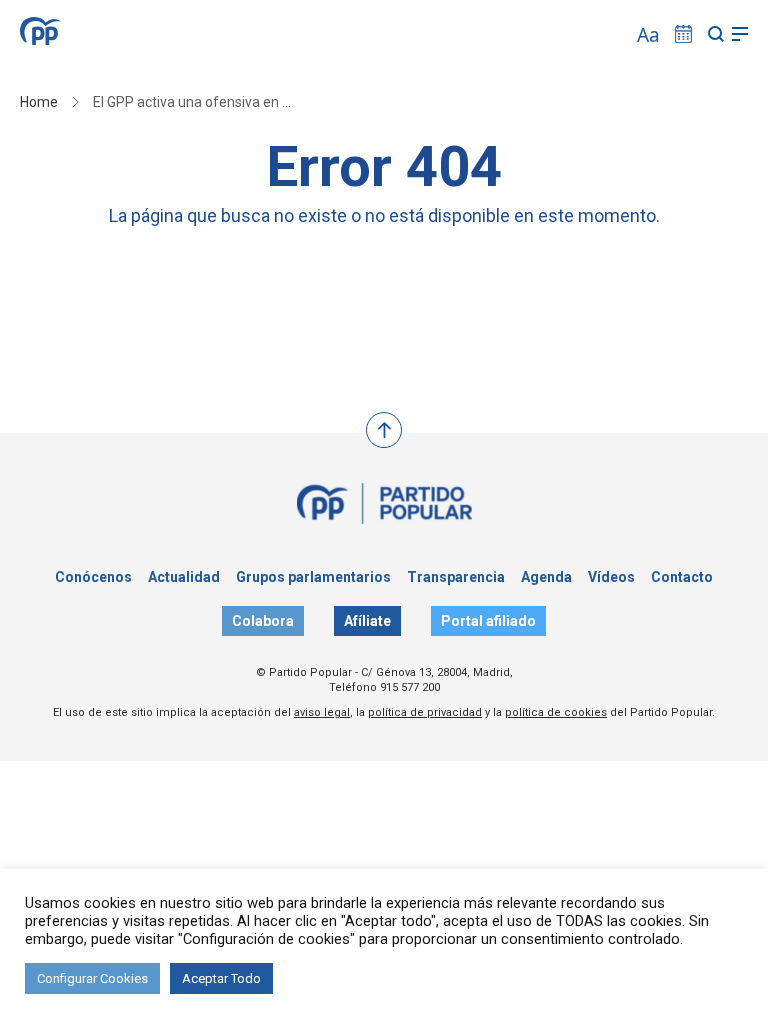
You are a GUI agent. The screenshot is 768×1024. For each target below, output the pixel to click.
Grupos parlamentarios (313, 577)
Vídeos (611, 577)
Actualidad (184, 577)
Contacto (682, 577)
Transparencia (456, 577)
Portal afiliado (488, 621)
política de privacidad (425, 712)
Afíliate (367, 621)
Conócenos (93, 577)
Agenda (546, 577)
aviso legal (322, 712)
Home (39, 102)
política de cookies (556, 712)
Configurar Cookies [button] (92, 978)
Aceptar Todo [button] (221, 978)
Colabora (263, 621)
